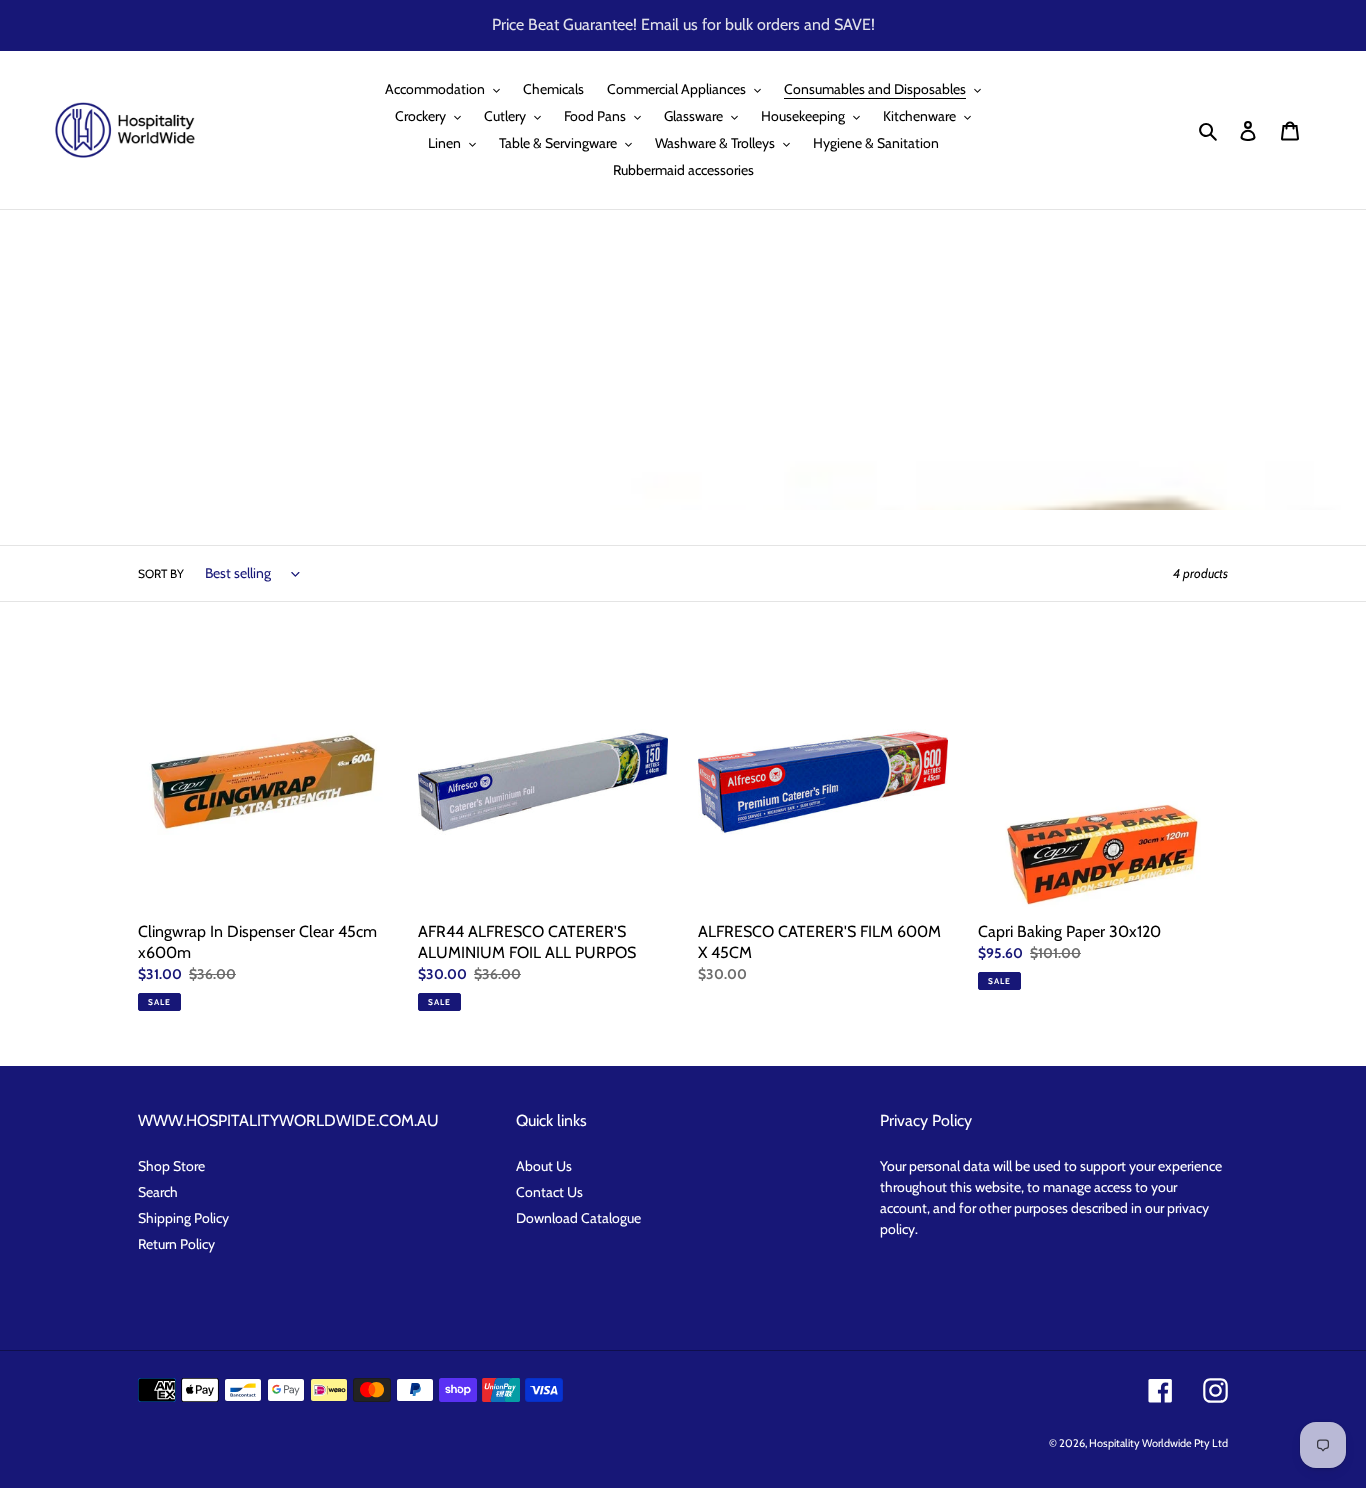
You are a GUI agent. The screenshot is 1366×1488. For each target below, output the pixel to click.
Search (158, 1192)
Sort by (161, 573)
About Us (544, 1166)
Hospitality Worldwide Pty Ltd (1158, 1443)
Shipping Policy (183, 1218)
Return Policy (176, 1244)
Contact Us (549, 1192)
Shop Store (171, 1166)
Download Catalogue (578, 1218)
